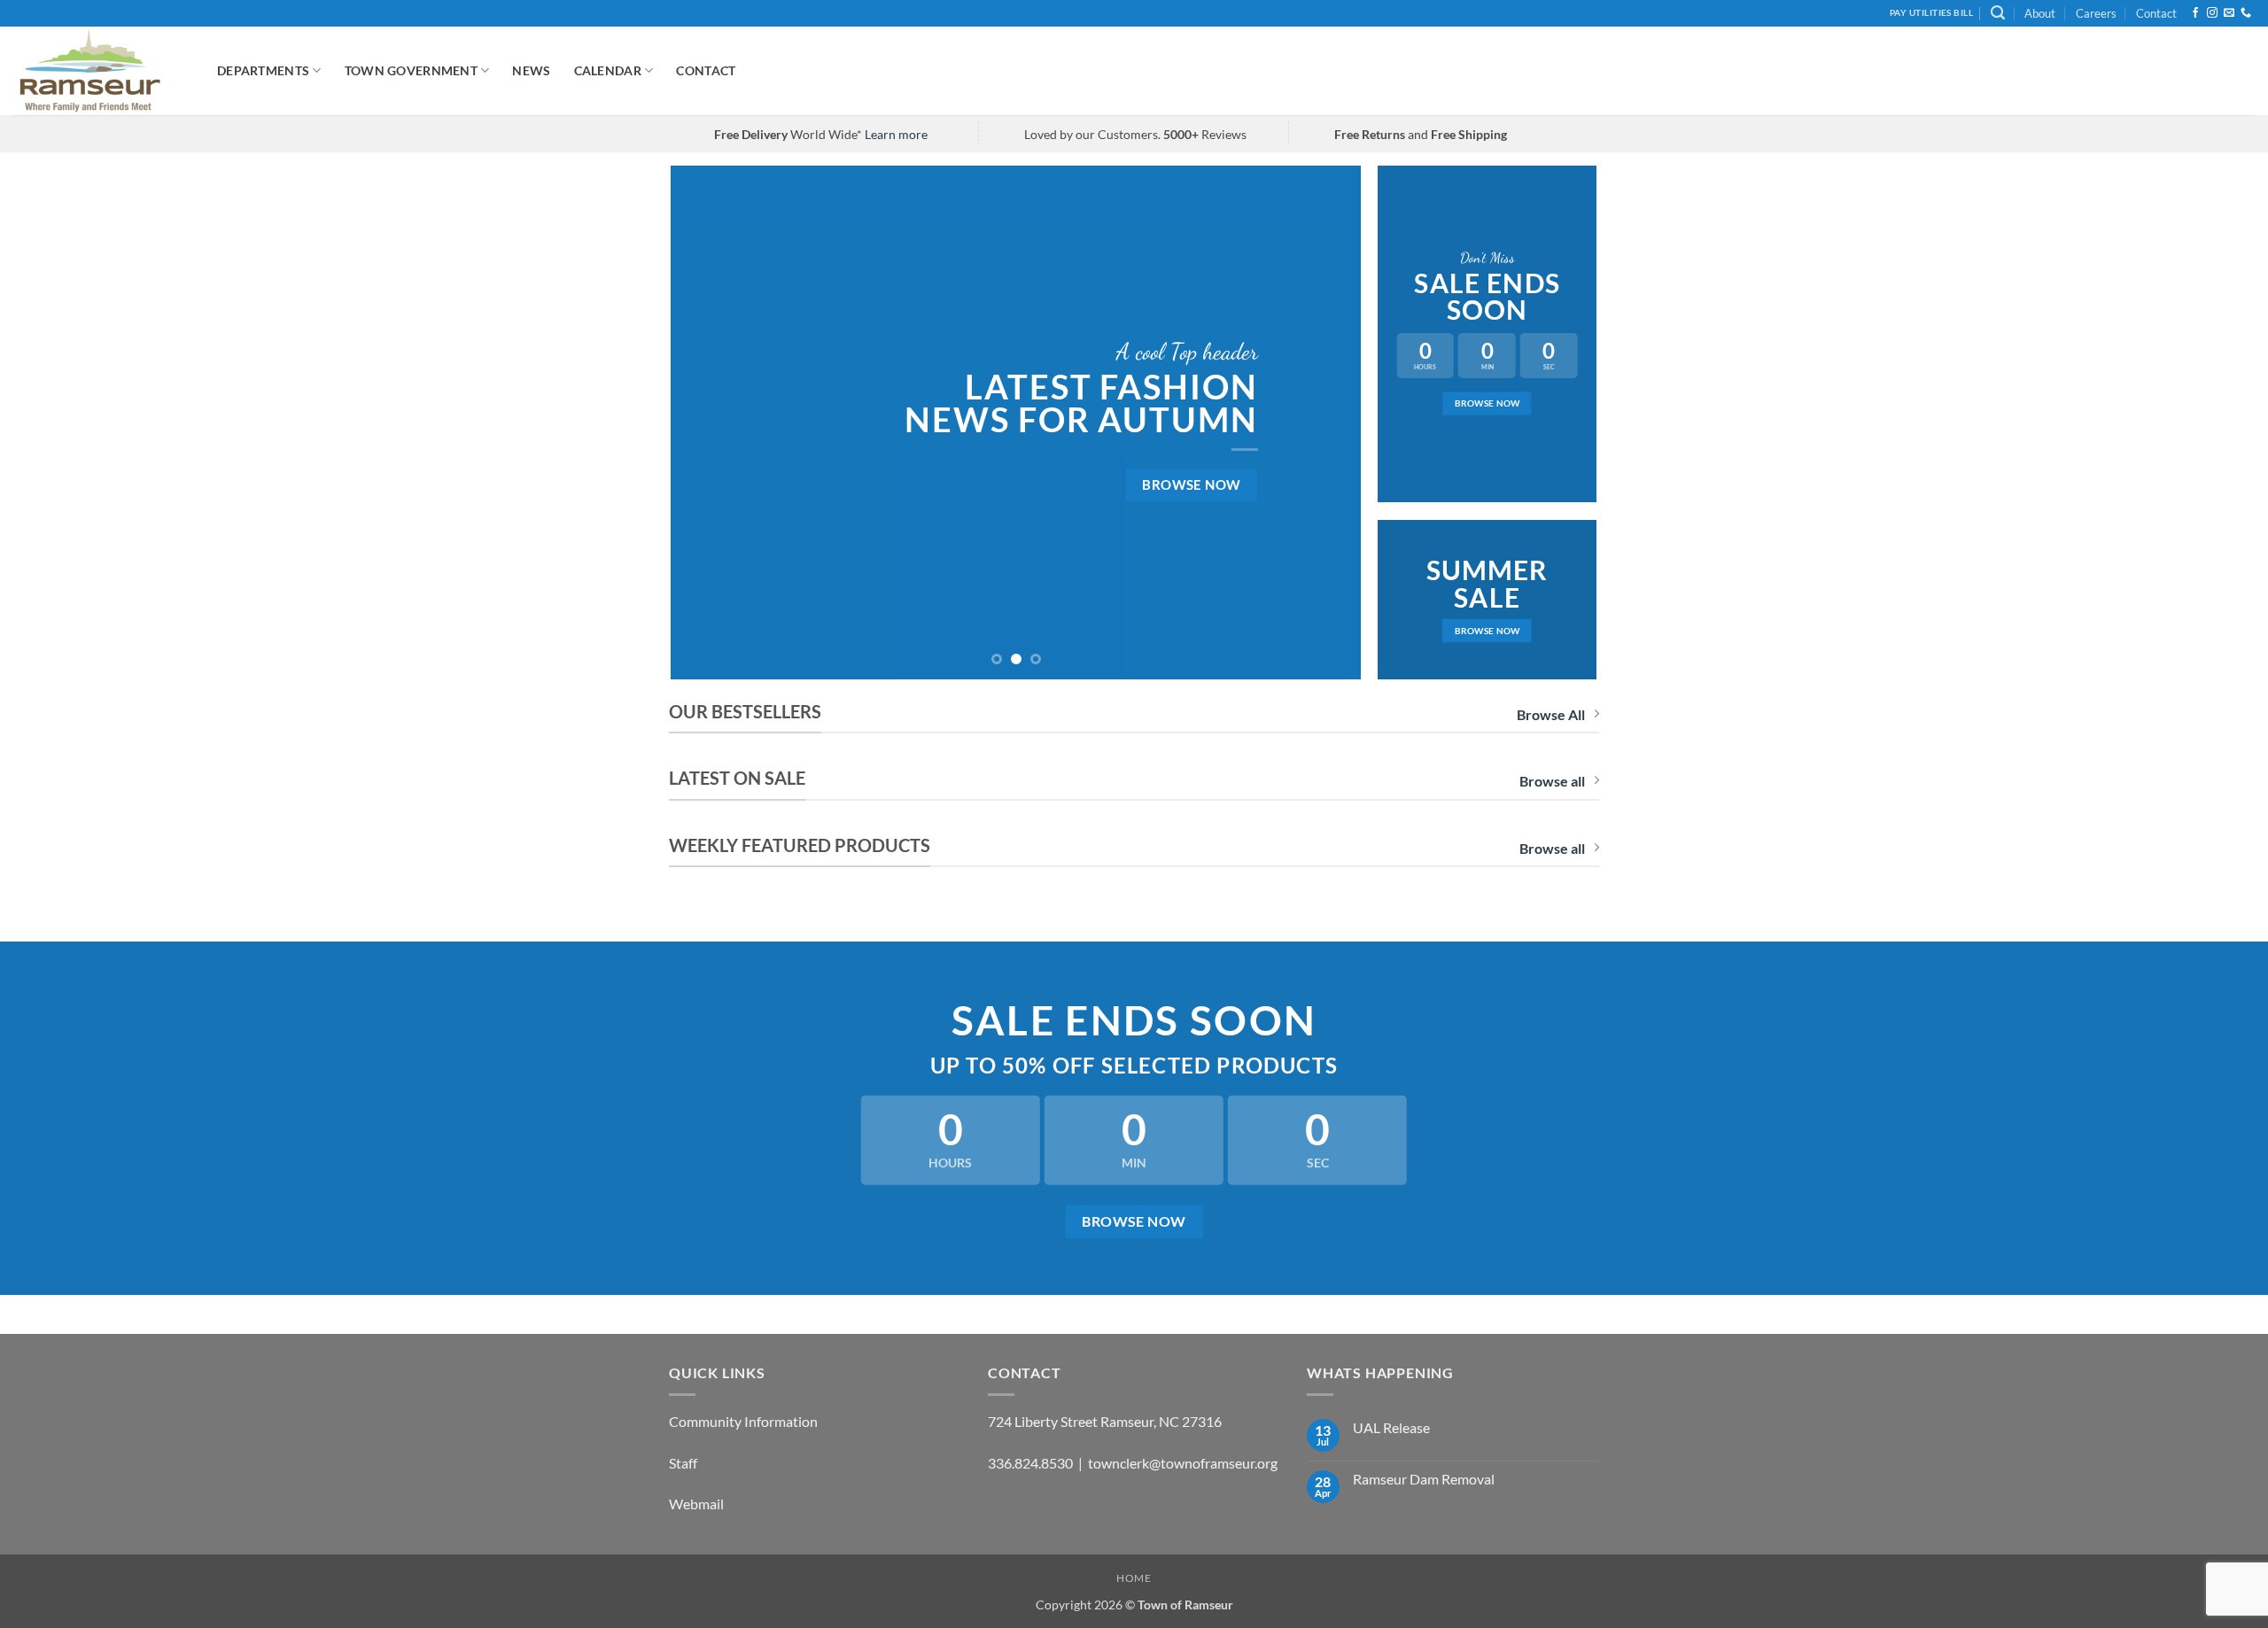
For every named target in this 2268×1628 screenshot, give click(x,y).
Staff (683, 1463)
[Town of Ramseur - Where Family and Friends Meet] (102, 71)
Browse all (1552, 781)
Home (1134, 1578)
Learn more (896, 134)
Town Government (411, 70)
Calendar (608, 70)
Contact (2156, 13)
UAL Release (1391, 1427)
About (2040, 13)
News (531, 70)
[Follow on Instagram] (2212, 13)
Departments (263, 70)
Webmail (696, 1504)
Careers (2096, 13)
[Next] (1325, 423)
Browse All (1551, 714)
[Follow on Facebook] (2195, 13)
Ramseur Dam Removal (1424, 1479)
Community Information (743, 1421)
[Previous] (707, 423)
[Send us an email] (2229, 13)
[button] (1998, 13)
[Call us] (2246, 13)
